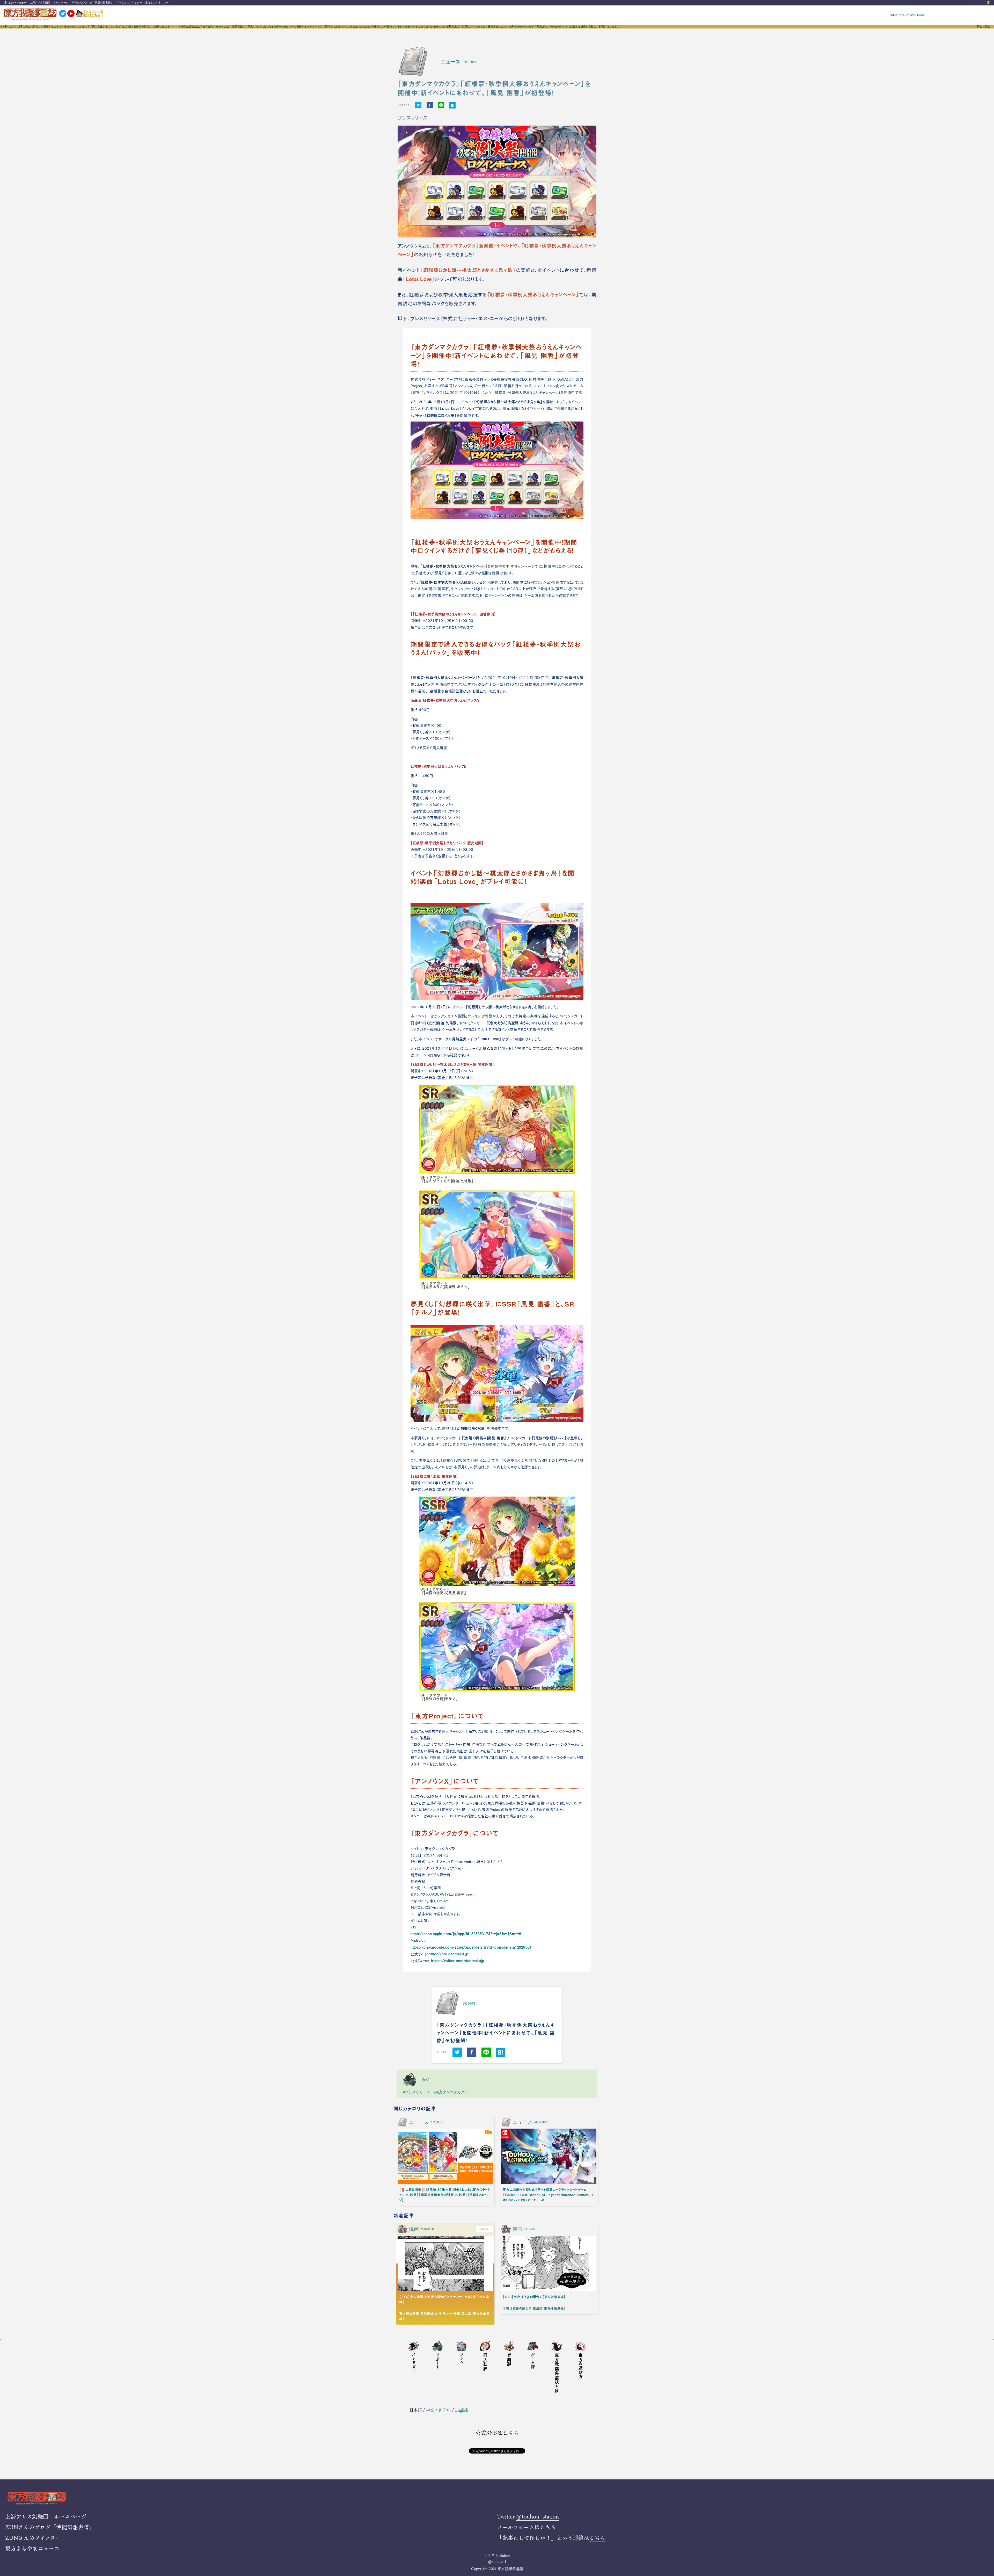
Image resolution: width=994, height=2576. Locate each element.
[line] (441, 105)
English (921, 15)
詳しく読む (984, 27)
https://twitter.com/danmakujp (458, 1961)
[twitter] (418, 105)
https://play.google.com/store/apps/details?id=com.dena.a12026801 (471, 1947)
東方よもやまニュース (158, 2)
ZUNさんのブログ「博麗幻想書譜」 (92, 2)
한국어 (911, 15)
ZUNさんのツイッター (129, 2)
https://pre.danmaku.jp (448, 1954)
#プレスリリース (417, 2092)
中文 (902, 15)
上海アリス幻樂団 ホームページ (49, 2)
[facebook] (430, 105)
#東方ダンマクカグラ (451, 2092)
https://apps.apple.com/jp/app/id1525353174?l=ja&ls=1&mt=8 (466, 1934)
